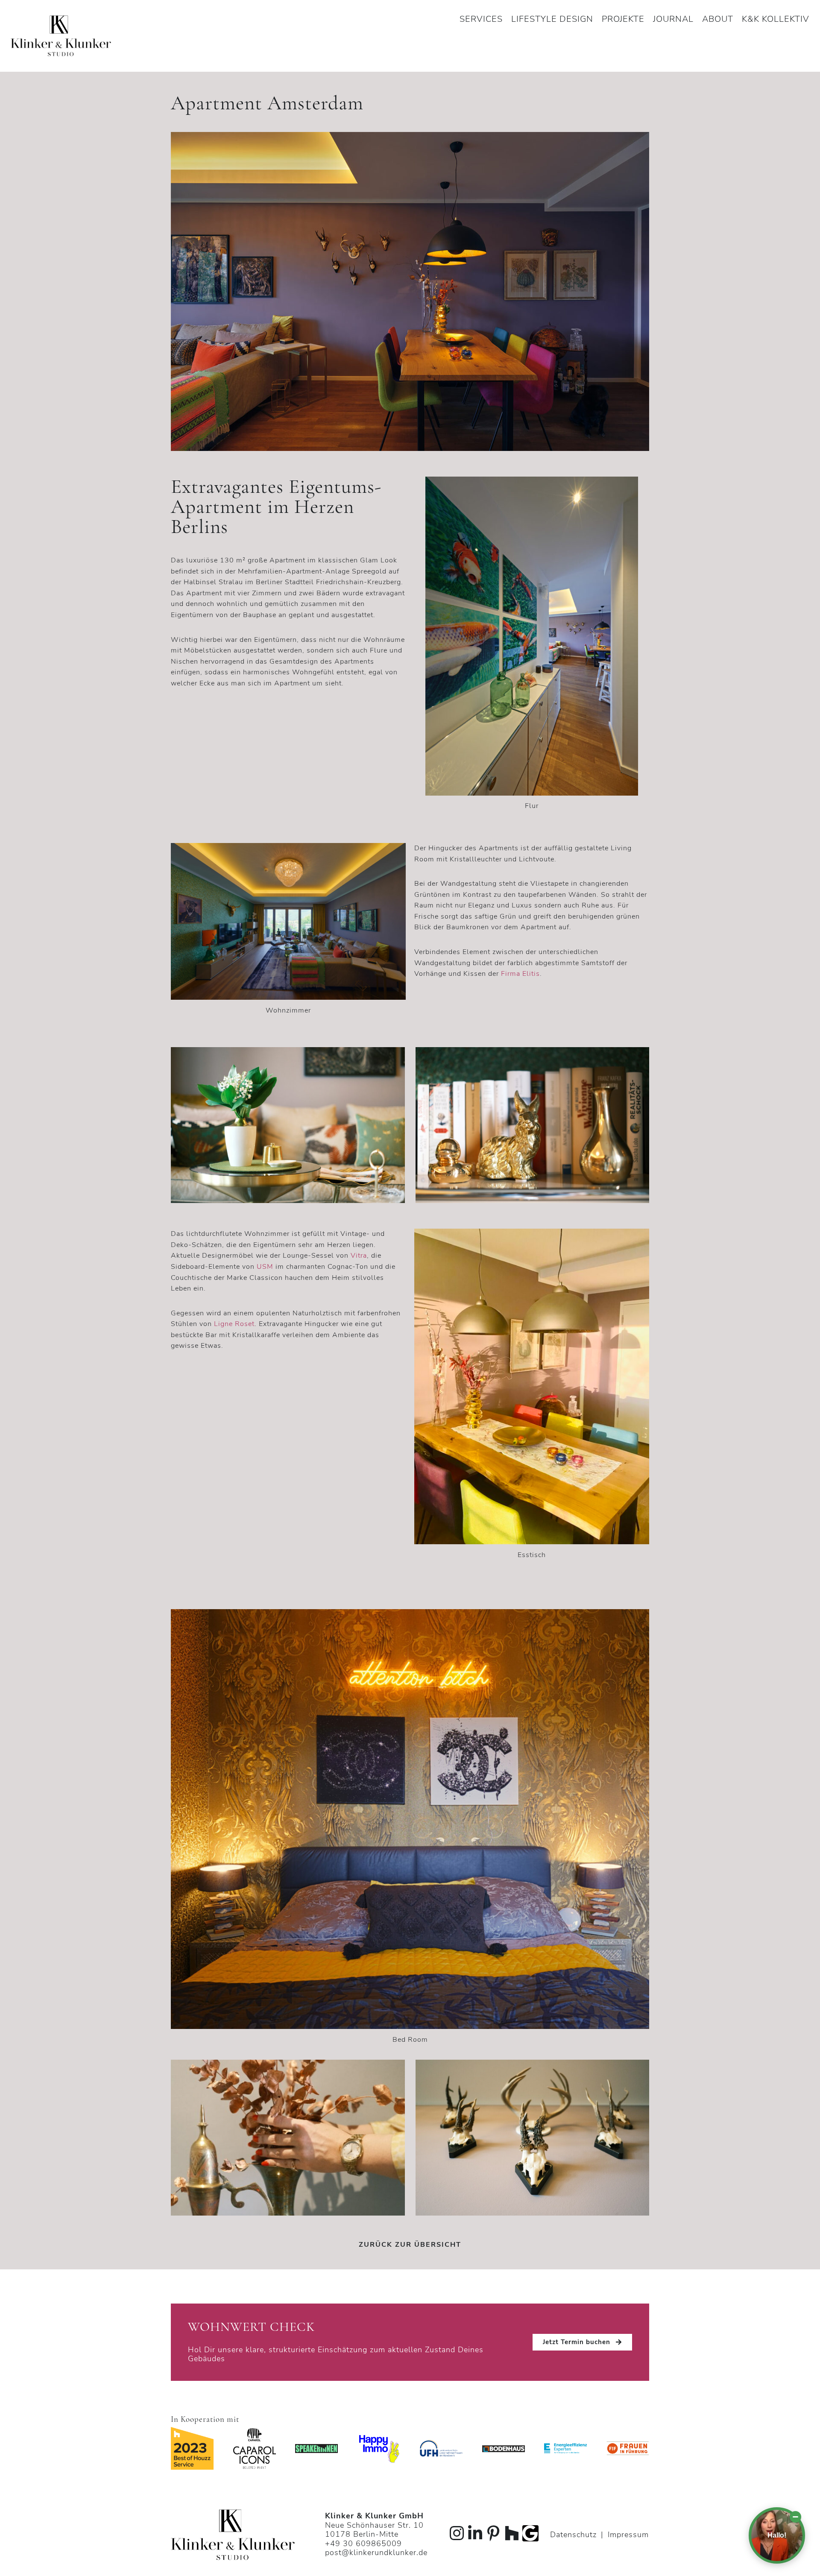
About (718, 19)
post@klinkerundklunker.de (376, 2553)
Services (481, 19)
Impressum (628, 2535)
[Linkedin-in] (475, 2533)
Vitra (359, 1256)
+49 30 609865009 (363, 2544)
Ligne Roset (234, 1324)
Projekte (623, 19)
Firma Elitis (520, 974)
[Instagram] (457, 2533)
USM (265, 1267)
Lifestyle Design (552, 19)
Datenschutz (573, 2535)
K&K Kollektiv (776, 19)
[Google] (530, 2533)
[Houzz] (512, 2533)
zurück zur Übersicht (410, 2245)
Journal (673, 19)
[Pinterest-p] (494, 2533)
